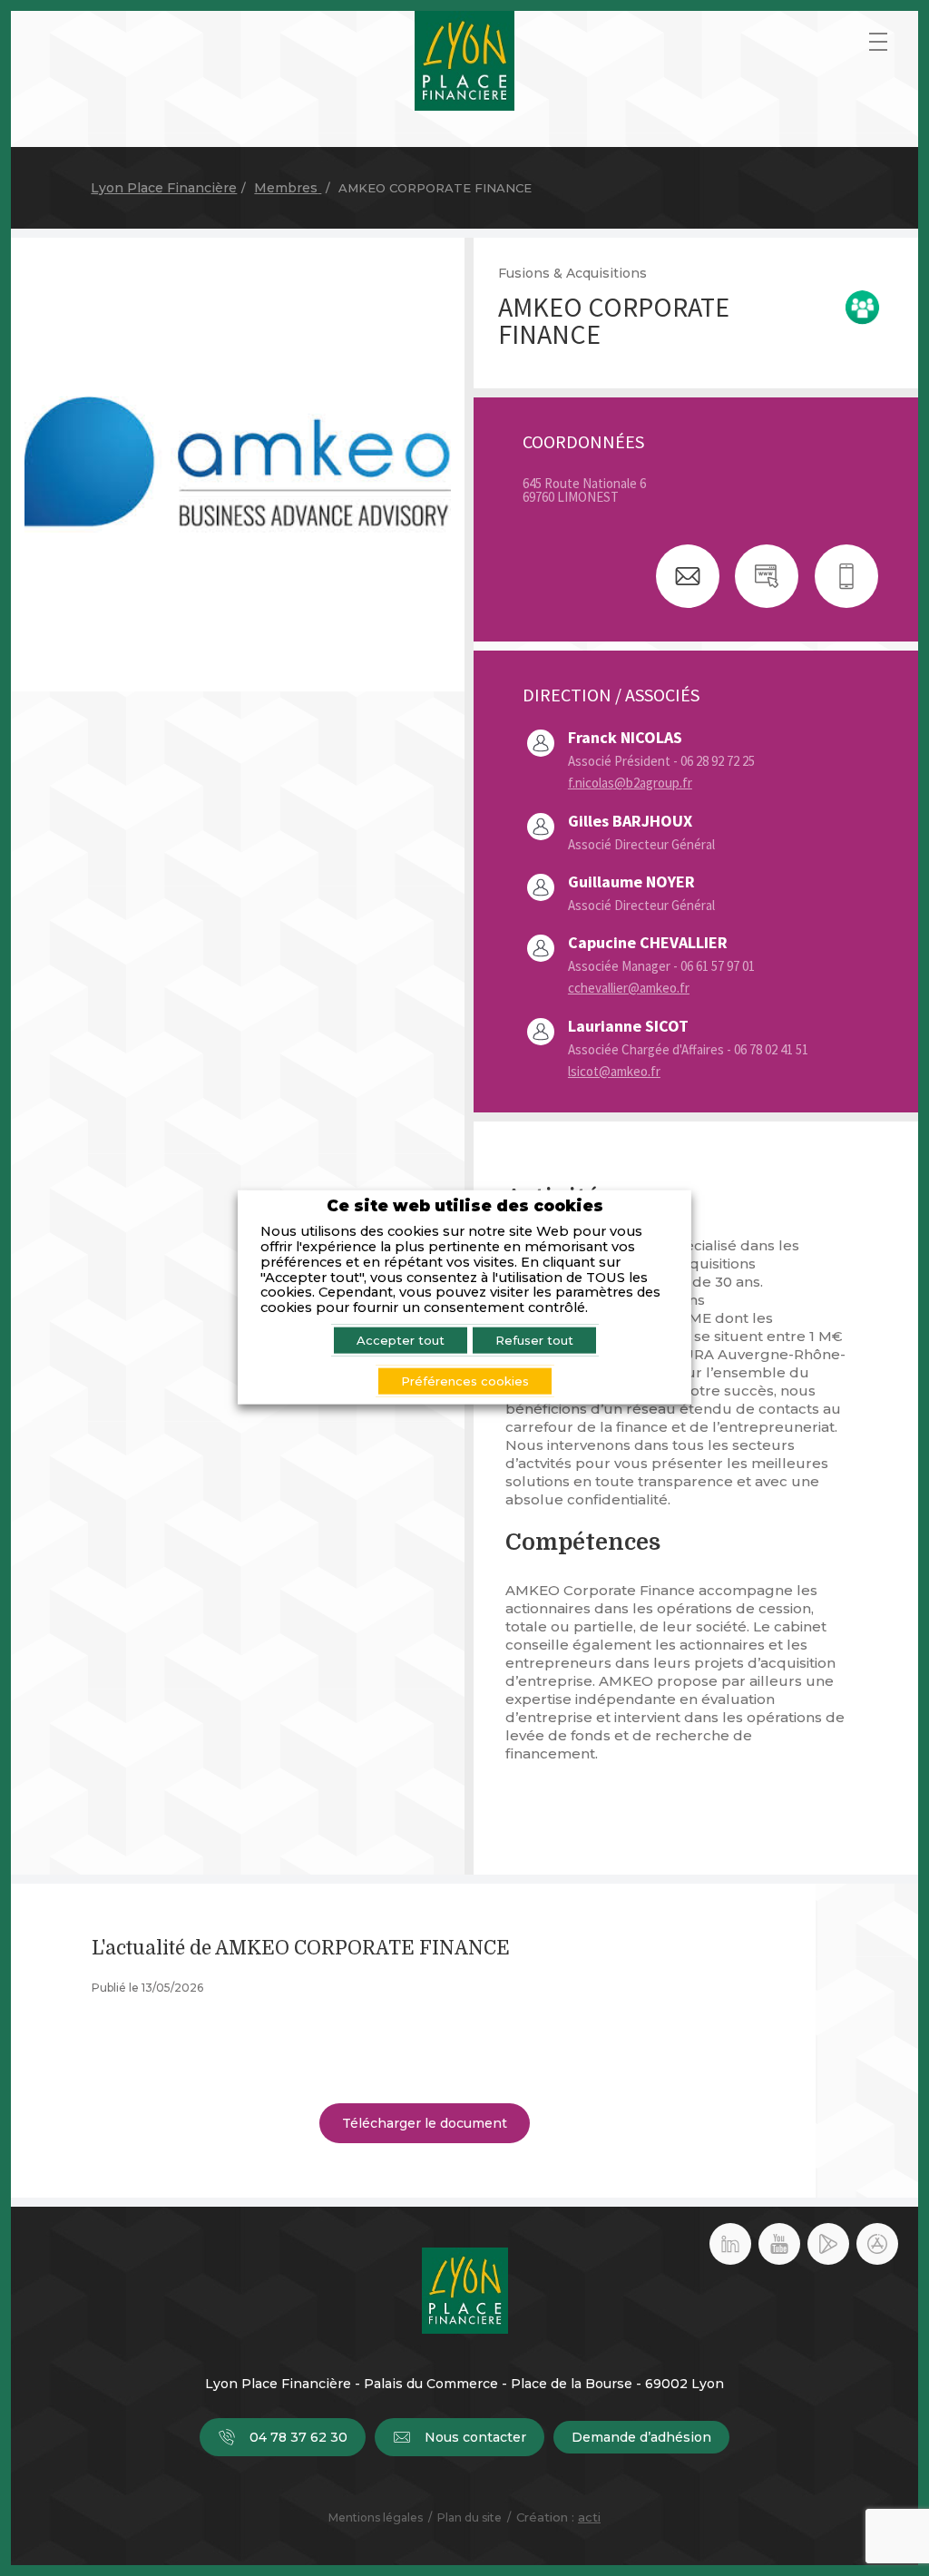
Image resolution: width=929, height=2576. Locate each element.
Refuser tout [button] (534, 1340)
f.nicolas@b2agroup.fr (630, 783)
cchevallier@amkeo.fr (629, 988)
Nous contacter (475, 2437)
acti (589, 2517)
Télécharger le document (425, 2123)
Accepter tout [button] (401, 1340)
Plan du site (469, 2517)
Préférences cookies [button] (465, 1381)
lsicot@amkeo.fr (614, 1071)
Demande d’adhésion (641, 2437)
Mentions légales (376, 2517)
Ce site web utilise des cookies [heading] (465, 1205)
